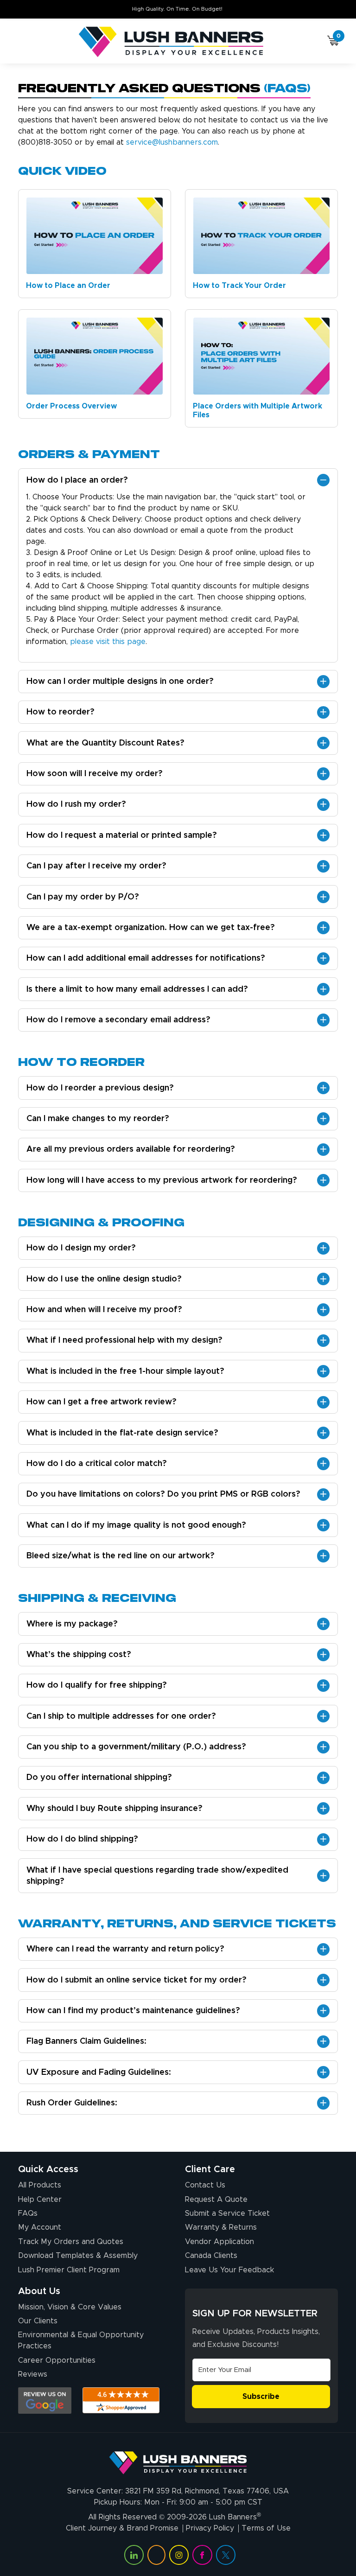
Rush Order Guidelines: (72, 2103)
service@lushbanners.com (172, 142)
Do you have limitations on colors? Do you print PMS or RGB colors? (163, 1494)
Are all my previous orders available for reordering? (131, 1149)
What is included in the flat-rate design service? (122, 1433)
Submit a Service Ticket (227, 2213)
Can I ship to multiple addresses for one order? (121, 1716)
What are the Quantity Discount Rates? (105, 743)
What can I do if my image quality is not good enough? (136, 1525)
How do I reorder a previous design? (100, 1088)
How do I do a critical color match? (97, 1464)
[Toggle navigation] (22, 42)
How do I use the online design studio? (104, 1279)
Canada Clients (211, 2256)
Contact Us (205, 2185)
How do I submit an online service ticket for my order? (137, 1980)
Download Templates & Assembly (78, 2256)
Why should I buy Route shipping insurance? (114, 1809)
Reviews (33, 2374)
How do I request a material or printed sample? (122, 835)
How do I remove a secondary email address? (118, 1020)
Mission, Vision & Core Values (70, 2307)
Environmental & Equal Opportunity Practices (81, 2340)
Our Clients (38, 2321)
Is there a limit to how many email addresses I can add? (137, 989)
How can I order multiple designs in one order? (120, 682)
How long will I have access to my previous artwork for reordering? (162, 1180)
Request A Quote (216, 2200)
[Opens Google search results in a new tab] (45, 2401)
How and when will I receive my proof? (104, 1310)
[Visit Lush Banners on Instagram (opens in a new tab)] (179, 2555)
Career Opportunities (57, 2360)
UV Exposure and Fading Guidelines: (99, 2072)
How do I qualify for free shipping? (97, 1685)
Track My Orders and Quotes (71, 2242)
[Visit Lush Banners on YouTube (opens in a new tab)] (156, 2555)
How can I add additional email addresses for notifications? (146, 958)
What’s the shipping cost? (79, 1655)
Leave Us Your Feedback (229, 2270)
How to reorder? (60, 712)
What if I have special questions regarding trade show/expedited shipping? (157, 1876)
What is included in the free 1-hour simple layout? (125, 1371)
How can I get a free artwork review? (102, 1402)
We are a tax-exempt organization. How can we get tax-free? (151, 928)
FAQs (28, 2213)
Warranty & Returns (221, 2227)
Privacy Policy (210, 2528)
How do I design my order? (81, 1248)
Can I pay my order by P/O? (83, 897)
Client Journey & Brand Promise (122, 2528)
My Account (40, 2227)
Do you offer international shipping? (99, 1778)
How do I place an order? (77, 480)
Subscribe (261, 2397)
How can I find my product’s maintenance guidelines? (133, 2011)
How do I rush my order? (76, 804)
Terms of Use (266, 2528)
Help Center (40, 2200)
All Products (40, 2185)
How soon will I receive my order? (95, 774)
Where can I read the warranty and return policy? (125, 1949)
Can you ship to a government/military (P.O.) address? (136, 1747)
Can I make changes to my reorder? (98, 1119)
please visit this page (108, 642)
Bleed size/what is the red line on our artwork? (121, 1556)
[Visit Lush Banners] (178, 2459)
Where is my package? (72, 1624)
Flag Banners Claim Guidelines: (86, 2041)
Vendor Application (219, 2242)
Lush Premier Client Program (69, 2270)
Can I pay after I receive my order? (96, 866)
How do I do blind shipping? (82, 1839)
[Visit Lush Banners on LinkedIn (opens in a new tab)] (134, 2555)
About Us (39, 2291)
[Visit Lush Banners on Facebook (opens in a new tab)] (202, 2555)
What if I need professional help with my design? (124, 1340)
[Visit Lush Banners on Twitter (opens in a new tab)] (226, 2555)
